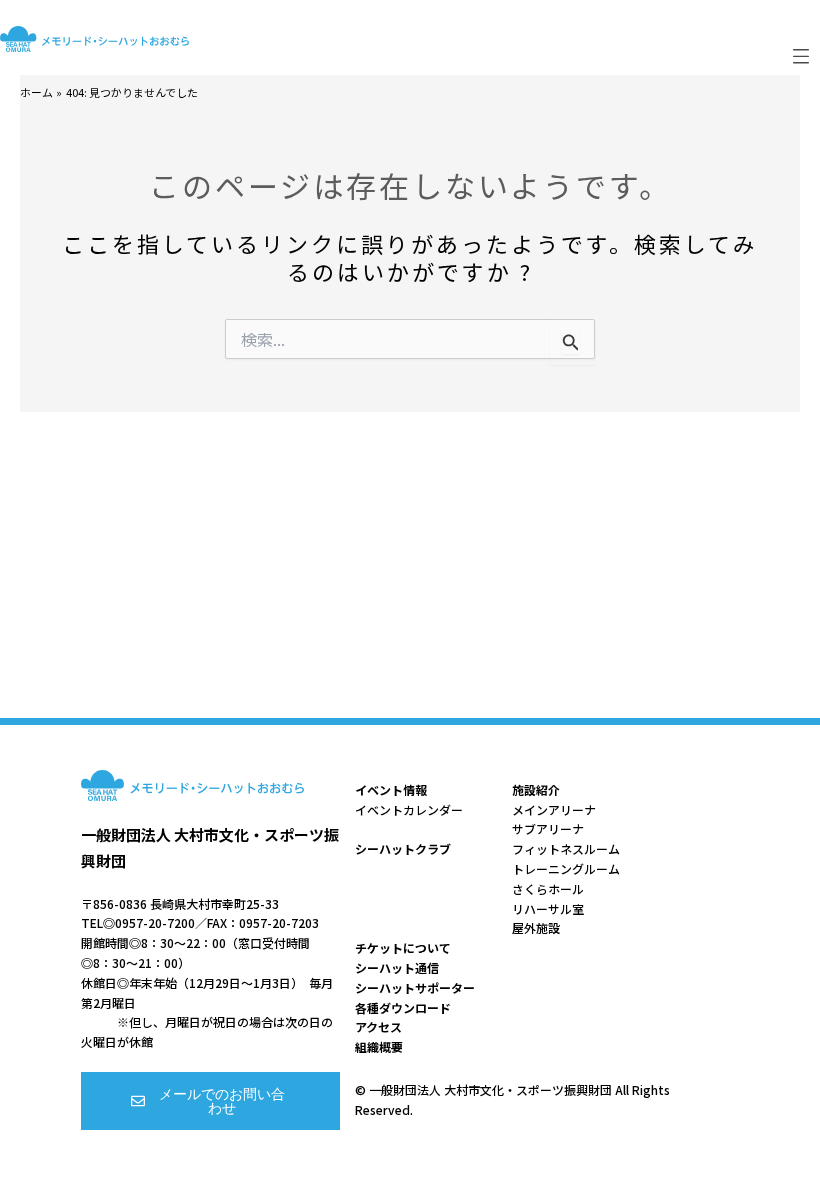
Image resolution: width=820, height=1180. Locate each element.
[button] (801, 56)
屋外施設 (536, 927)
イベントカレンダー (409, 809)
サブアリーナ (548, 828)
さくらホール (548, 888)
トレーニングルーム (566, 868)
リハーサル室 (548, 908)
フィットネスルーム (566, 848)
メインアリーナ (554, 809)
